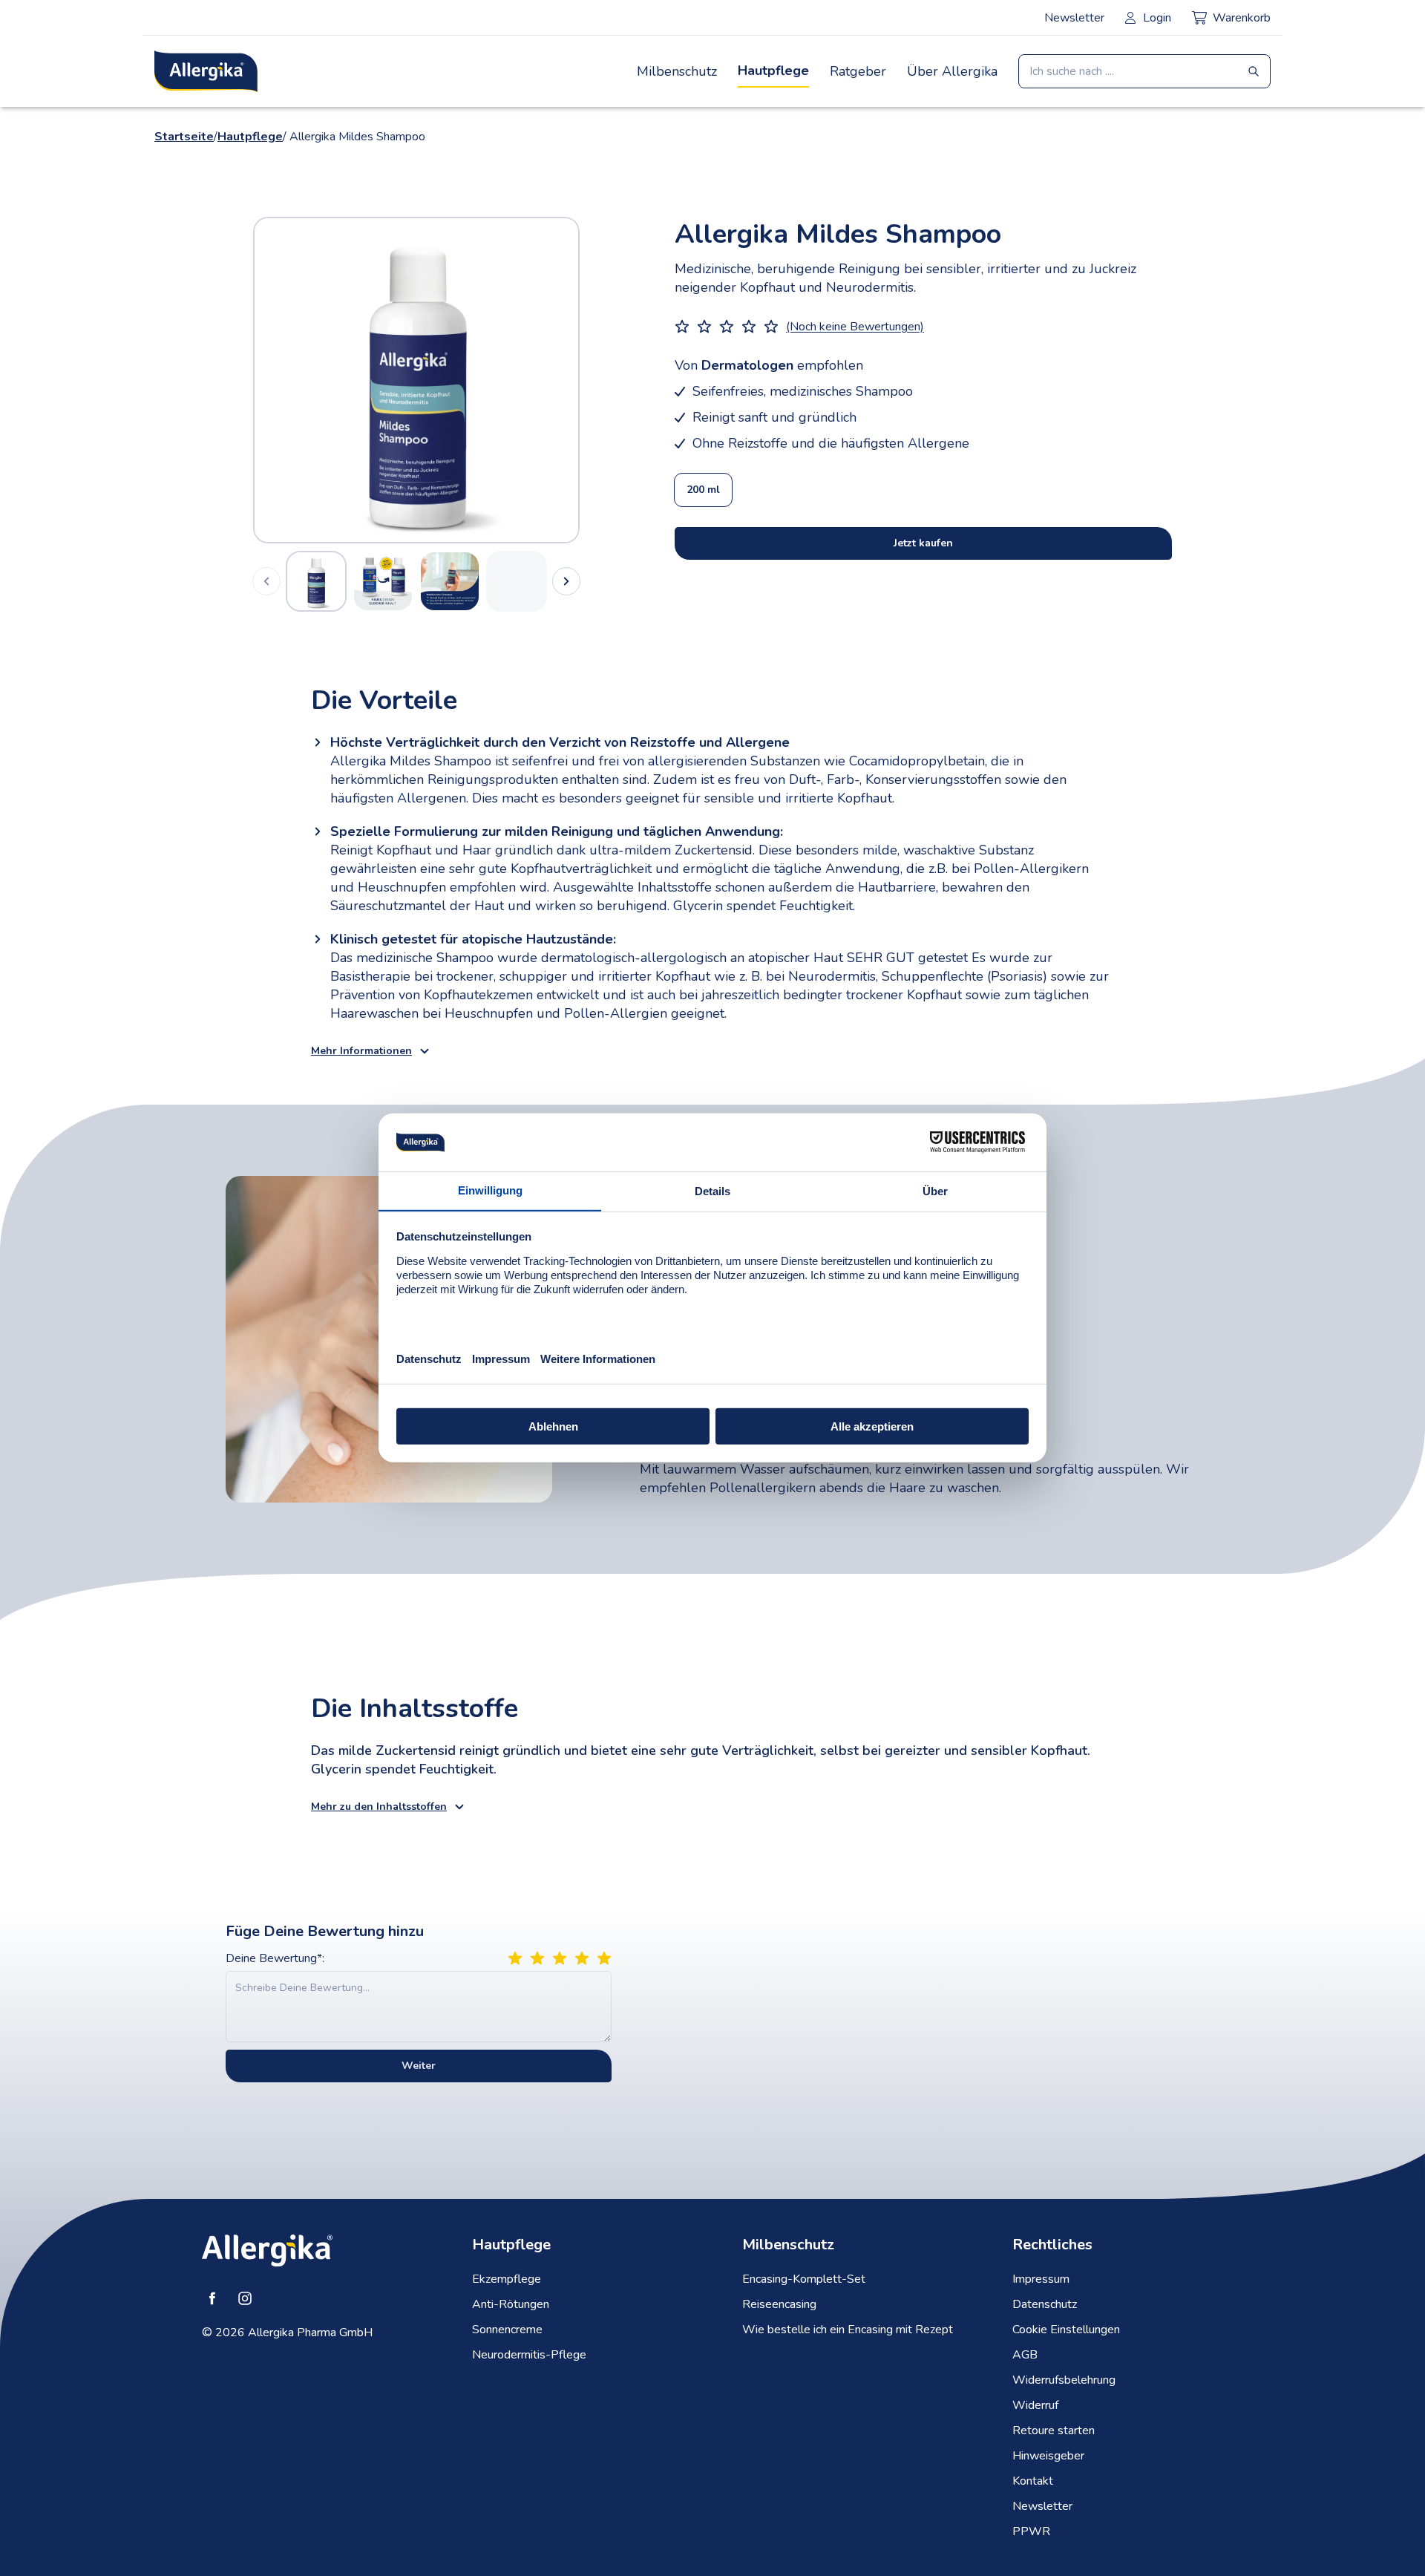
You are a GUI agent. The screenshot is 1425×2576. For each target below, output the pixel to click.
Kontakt (1033, 2481)
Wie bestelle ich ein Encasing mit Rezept (848, 2330)
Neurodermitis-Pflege (529, 2355)
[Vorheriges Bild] (335, 380)
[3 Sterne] (560, 1958)
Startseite (184, 137)
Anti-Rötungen (511, 2304)
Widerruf (1035, 2405)
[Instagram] (245, 2298)
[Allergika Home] (206, 71)
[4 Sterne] (582, 1958)
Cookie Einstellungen (1066, 2330)
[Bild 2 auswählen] (383, 581)
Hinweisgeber (1048, 2456)
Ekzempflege (507, 2279)
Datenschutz (1045, 2304)
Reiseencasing (779, 2304)
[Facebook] (212, 2298)
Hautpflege (773, 71)
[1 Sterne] (515, 1958)
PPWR (1031, 2531)
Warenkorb (1242, 18)
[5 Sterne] (604, 1958)
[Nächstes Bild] (498, 380)
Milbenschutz (677, 71)
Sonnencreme (507, 2330)
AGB (1025, 2355)
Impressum (1041, 2279)
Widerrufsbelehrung (1064, 2380)
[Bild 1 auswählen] (316, 581)
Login (1157, 18)
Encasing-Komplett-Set (804, 2279)
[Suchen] (1254, 71)
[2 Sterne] (537, 1958)
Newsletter (1074, 18)
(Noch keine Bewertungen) (855, 327)
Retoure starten (1054, 2430)
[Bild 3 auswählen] (450, 581)
